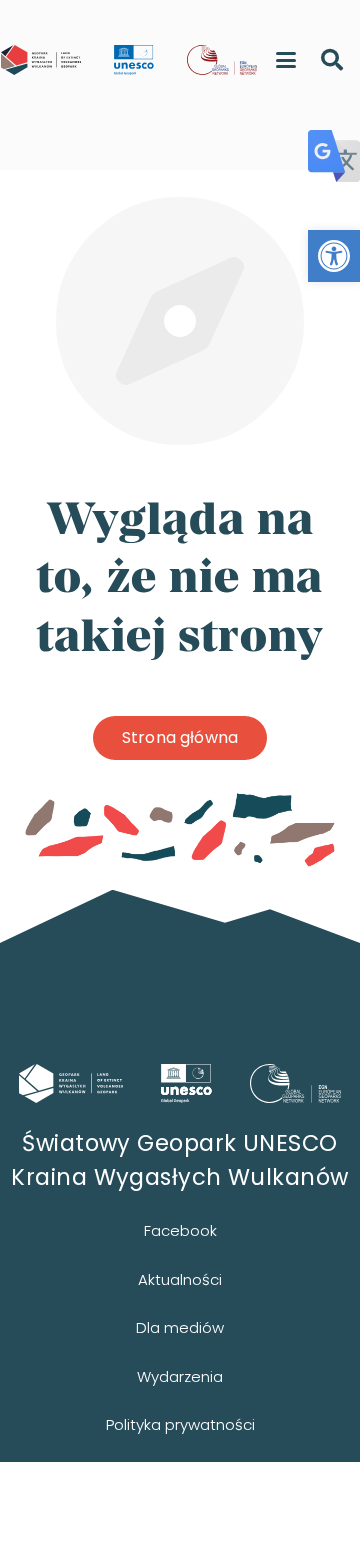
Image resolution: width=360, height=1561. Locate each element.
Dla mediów (180, 1327)
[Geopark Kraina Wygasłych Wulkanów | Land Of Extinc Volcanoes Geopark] (40, 60)
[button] (334, 256)
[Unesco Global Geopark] (187, 1083)
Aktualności (180, 1279)
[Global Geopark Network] (296, 1083)
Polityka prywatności (180, 1424)
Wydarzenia (180, 1376)
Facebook (180, 1230)
